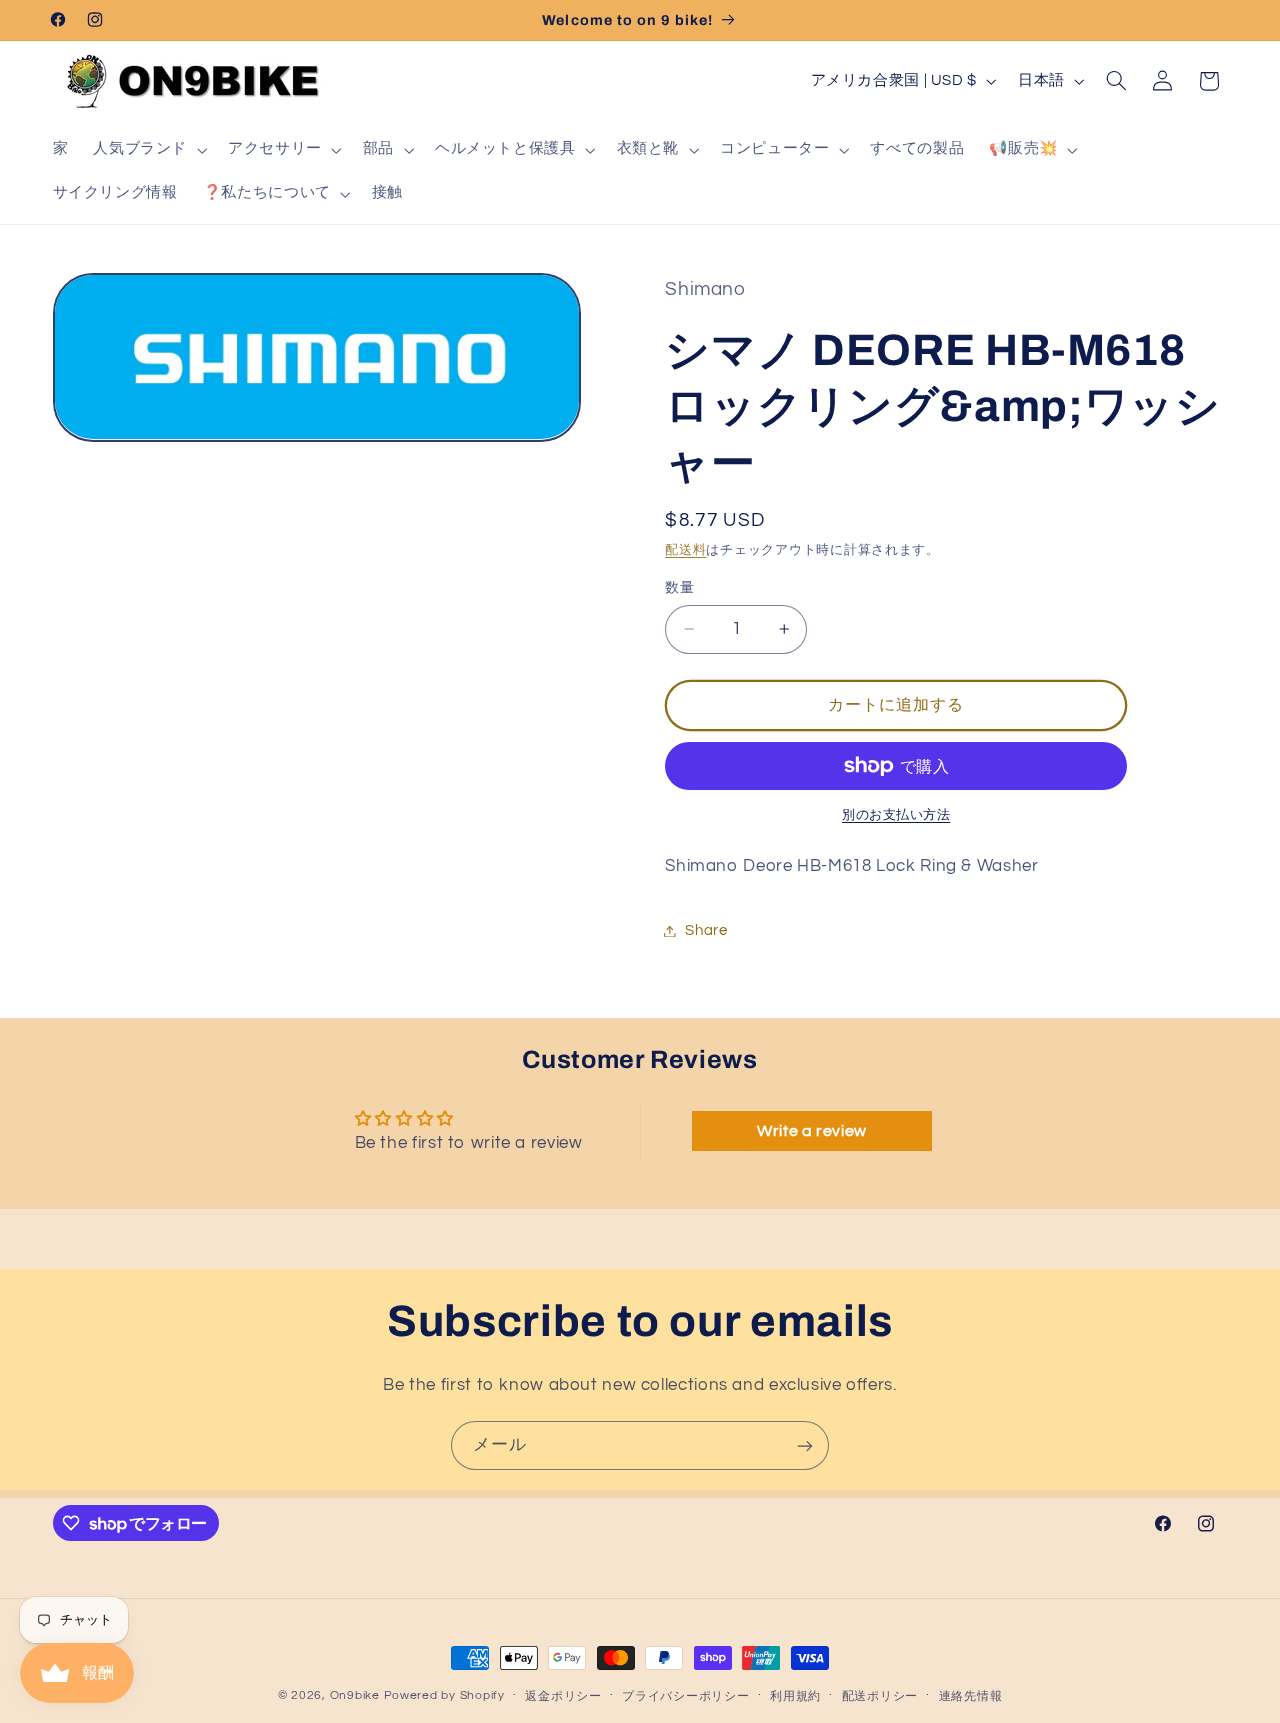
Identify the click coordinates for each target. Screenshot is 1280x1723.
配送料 (685, 551)
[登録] (805, 1445)
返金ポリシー (563, 1696)
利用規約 (795, 1696)
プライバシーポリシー (685, 1696)
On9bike (355, 1695)
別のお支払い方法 (896, 815)
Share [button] (706, 930)
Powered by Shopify (444, 1695)
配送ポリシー (880, 1696)
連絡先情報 (971, 1696)
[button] (148, 150)
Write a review (812, 1131)
